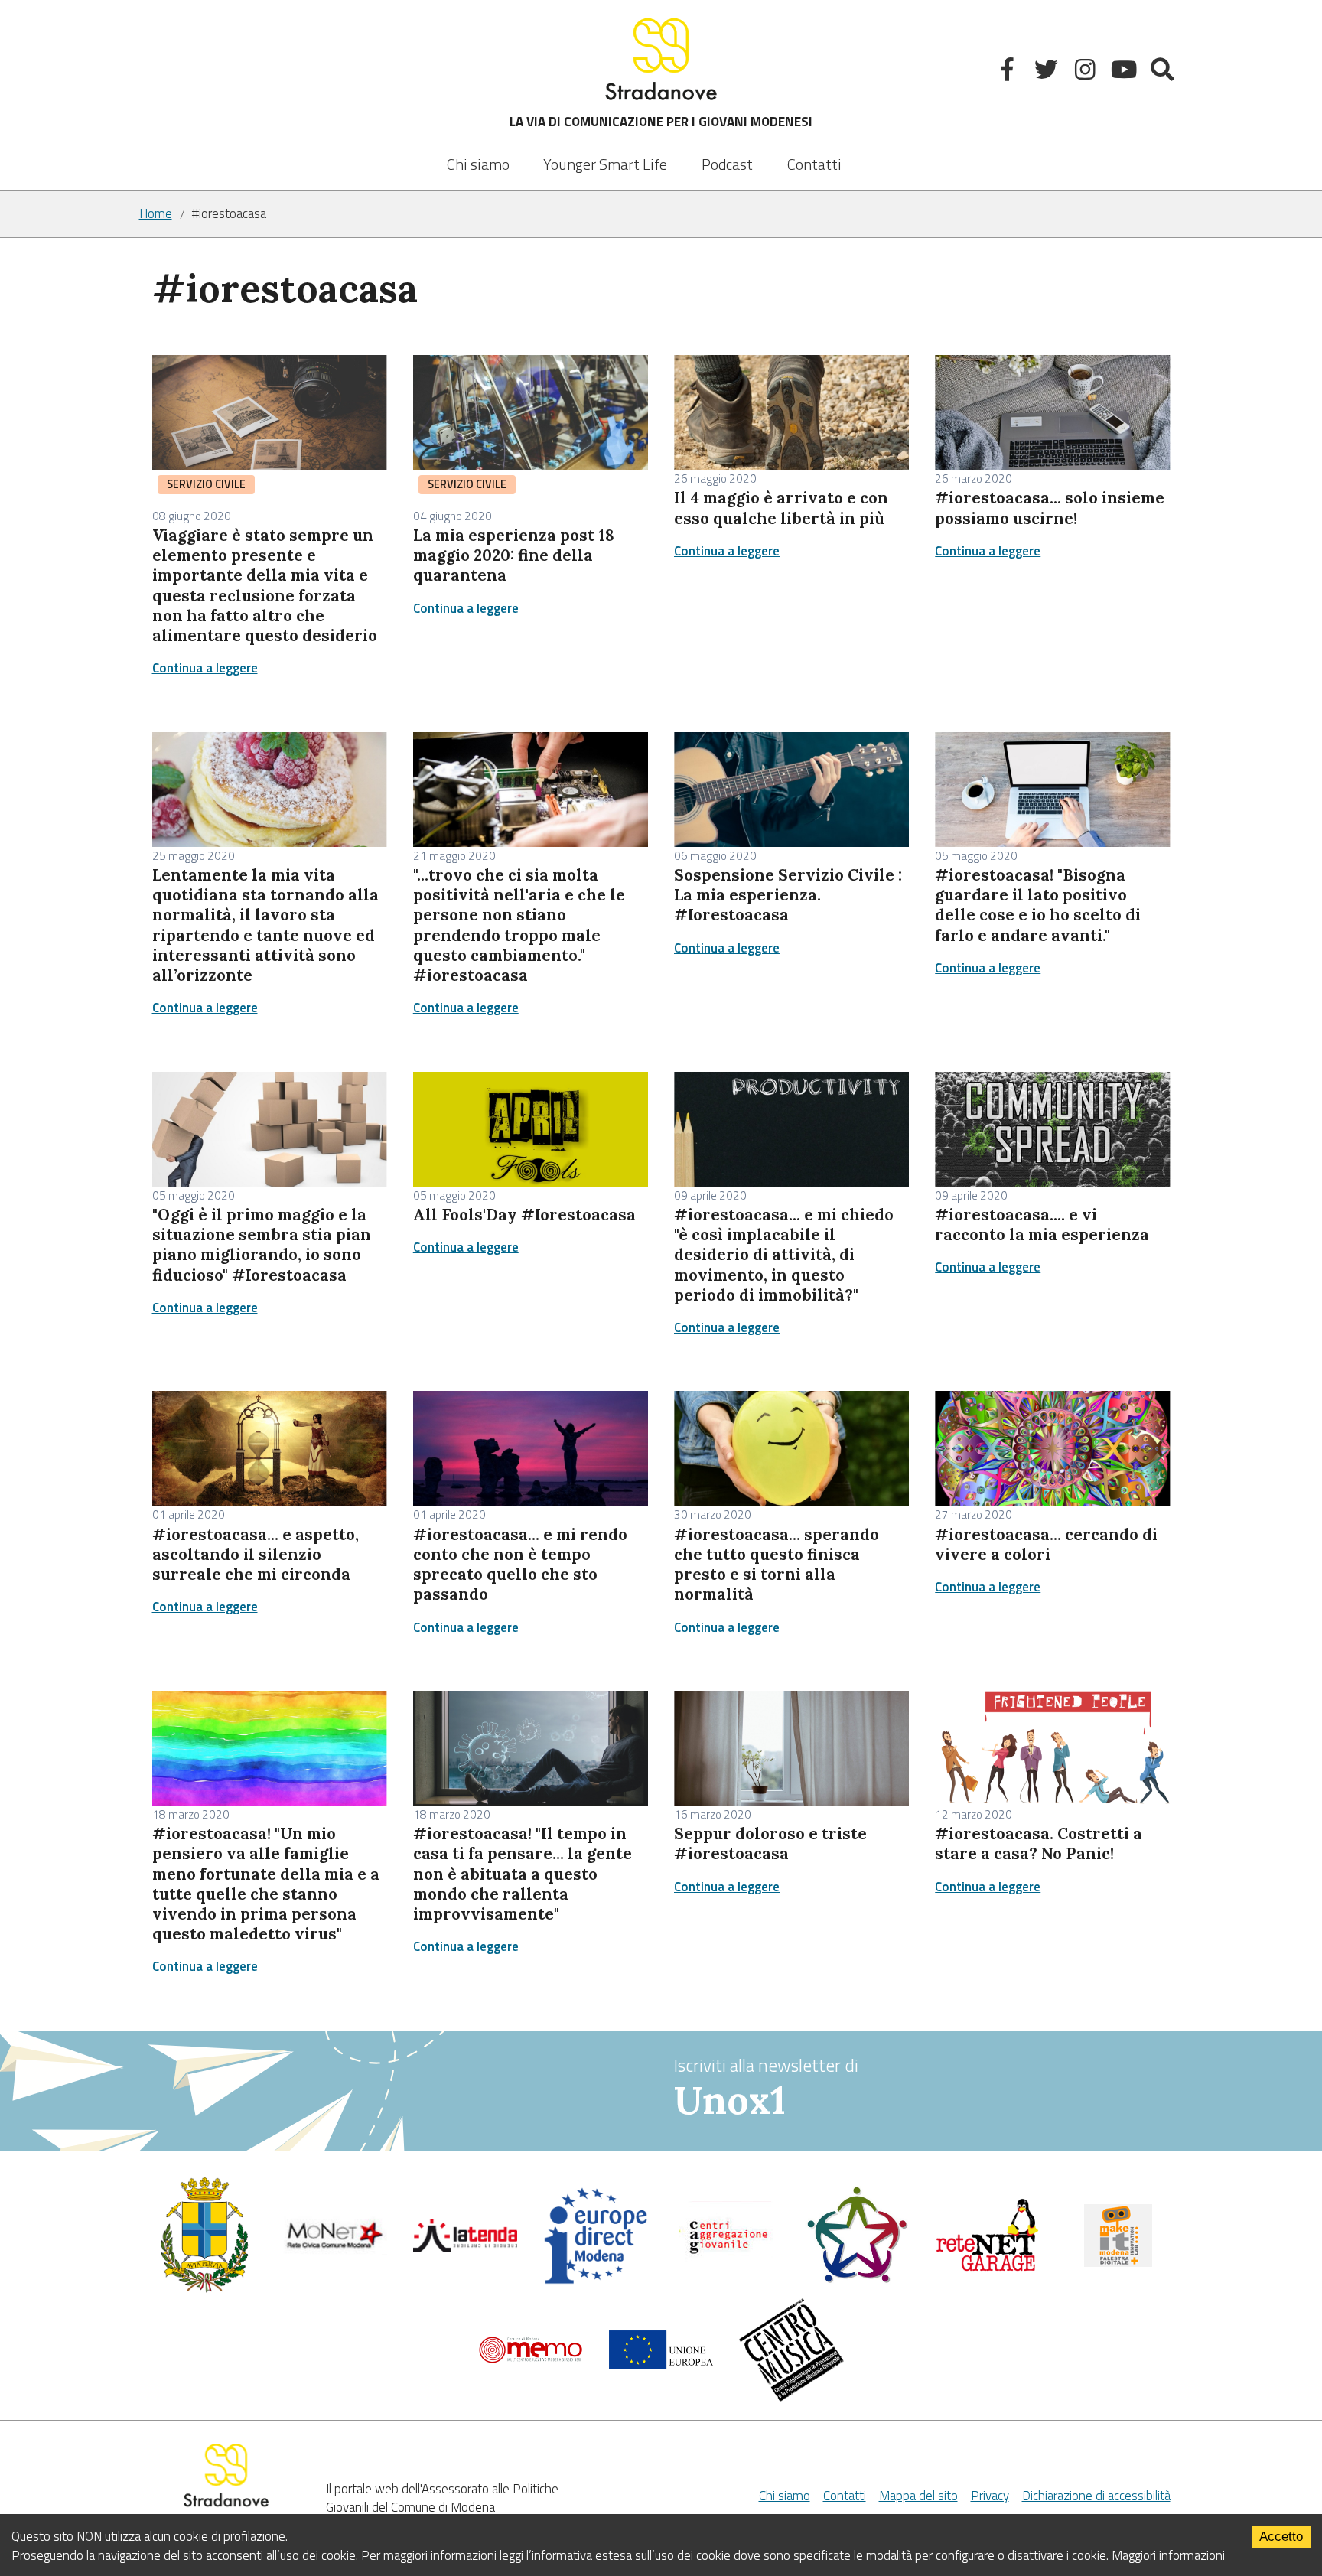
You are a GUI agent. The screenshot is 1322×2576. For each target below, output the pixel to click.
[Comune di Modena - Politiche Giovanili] (205, 2289)
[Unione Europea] (661, 2365)
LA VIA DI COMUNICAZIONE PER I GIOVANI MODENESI (661, 122)
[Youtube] (1125, 72)
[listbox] (605, 154)
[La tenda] (466, 2248)
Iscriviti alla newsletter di (766, 2088)
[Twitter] (1048, 72)
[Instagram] (1087, 72)
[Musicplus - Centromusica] (791, 2397)
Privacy (990, 2496)
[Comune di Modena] (335, 2250)
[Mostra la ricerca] (1164, 72)
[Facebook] (1009, 72)
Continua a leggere (205, 668)
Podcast (727, 164)
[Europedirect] (596, 2281)
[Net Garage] (987, 2268)
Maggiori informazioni (1168, 2555)
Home (156, 214)
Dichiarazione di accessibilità (1096, 2496)
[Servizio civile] (857, 2280)
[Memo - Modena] (531, 2359)
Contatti (814, 164)
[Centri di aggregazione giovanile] (726, 2265)
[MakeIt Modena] (1118, 2262)
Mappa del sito (918, 2496)
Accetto (1281, 2537)
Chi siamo (478, 164)
